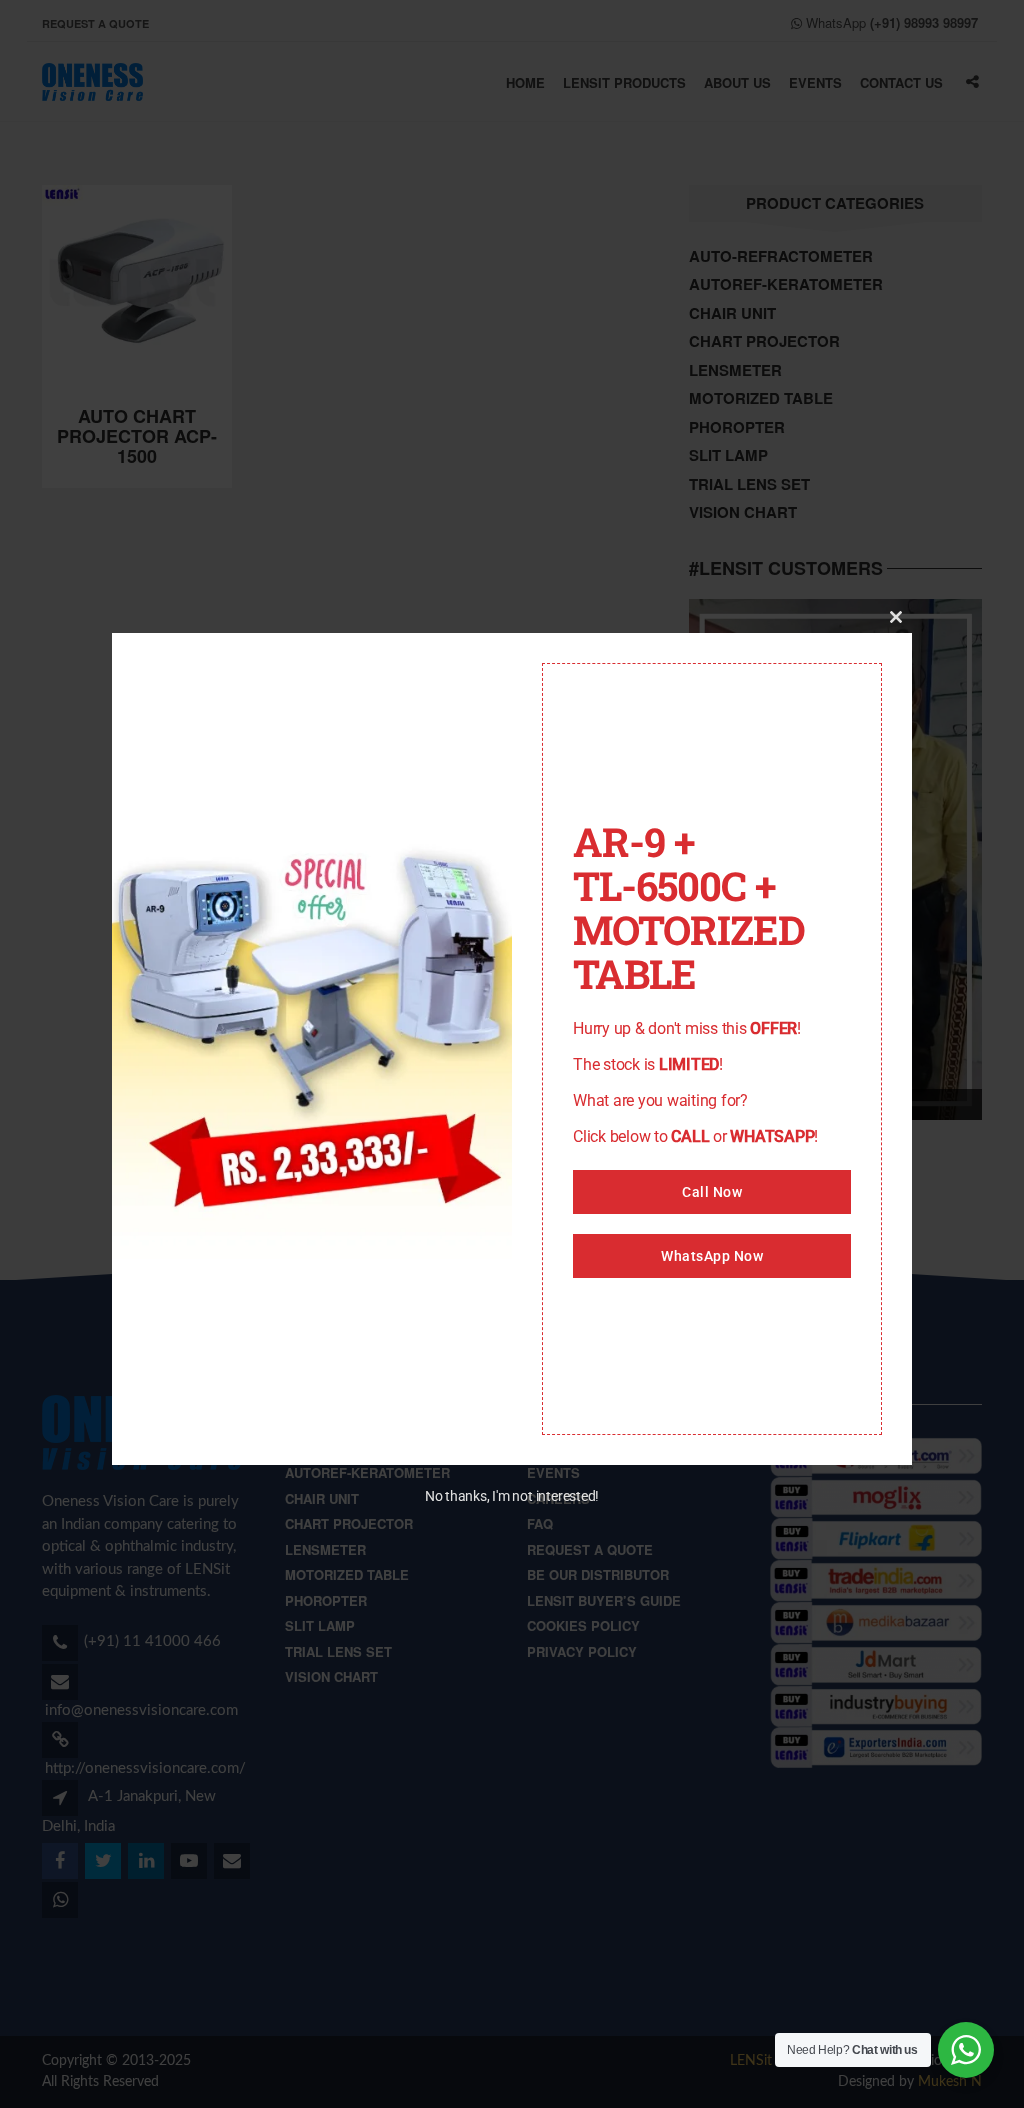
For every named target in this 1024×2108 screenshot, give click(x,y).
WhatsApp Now (712, 1256)
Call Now (712, 1192)
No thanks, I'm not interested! (512, 1496)
